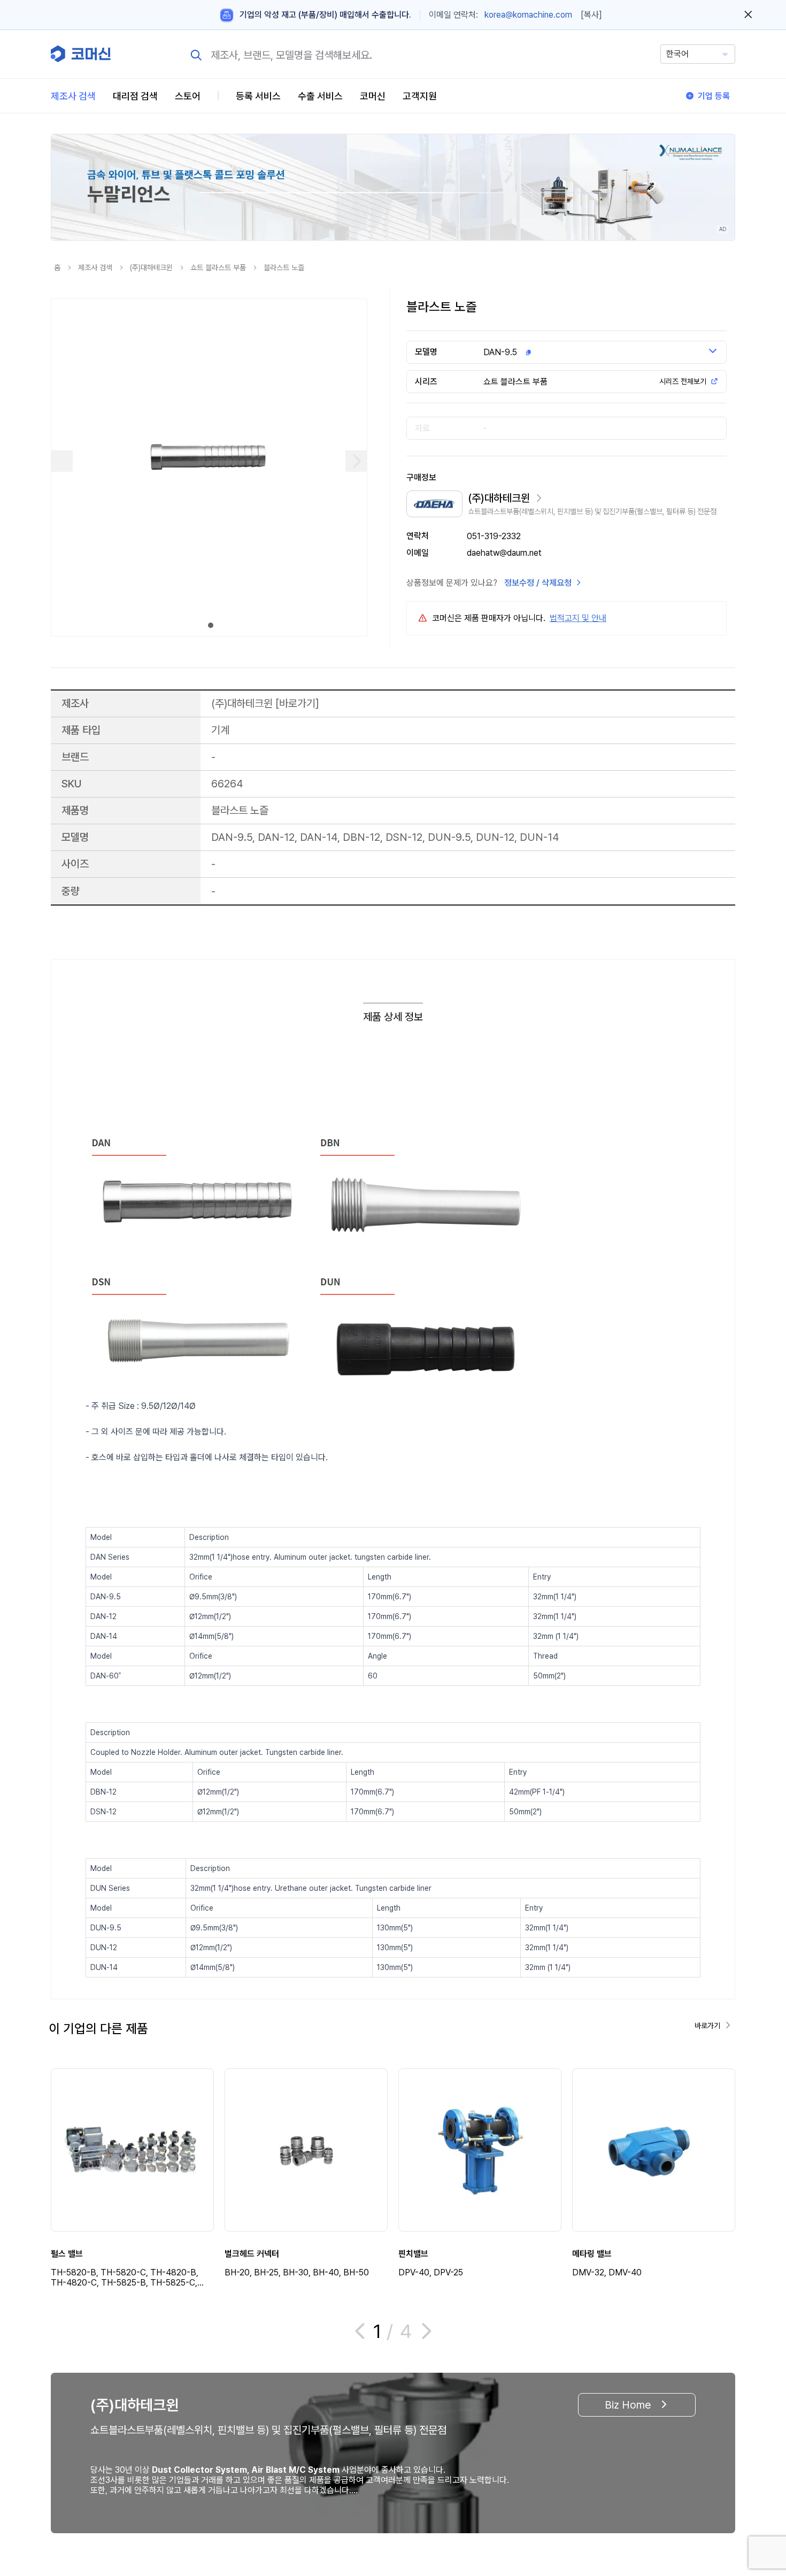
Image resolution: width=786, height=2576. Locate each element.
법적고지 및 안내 (578, 618)
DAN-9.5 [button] (500, 352)
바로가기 (297, 703)
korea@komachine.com (528, 15)
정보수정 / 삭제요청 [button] (538, 583)
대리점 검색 (135, 96)
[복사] (591, 15)
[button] (758, 2485)
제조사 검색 (73, 96)
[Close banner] (748, 15)
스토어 (188, 96)
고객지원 (420, 96)
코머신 (373, 96)
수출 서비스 (320, 96)
